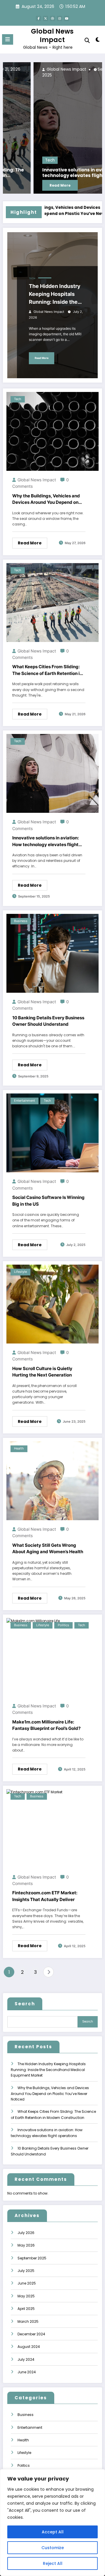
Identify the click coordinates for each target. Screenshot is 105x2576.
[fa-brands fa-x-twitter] (45, 18)
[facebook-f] (38, 18)
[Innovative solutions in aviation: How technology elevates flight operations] (52, 128)
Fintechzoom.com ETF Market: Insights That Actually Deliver (45, 1896)
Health (19, 1448)
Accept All (53, 2532)
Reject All (53, 2563)
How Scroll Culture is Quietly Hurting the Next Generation (42, 1372)
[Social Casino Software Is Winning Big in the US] (52, 1133)
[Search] (87, 40)
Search (25, 2004)
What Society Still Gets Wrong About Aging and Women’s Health (48, 1549)
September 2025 (32, 2258)
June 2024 (27, 2372)
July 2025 (26, 2271)
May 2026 (26, 2245)
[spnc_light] (98, 41)
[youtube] (66, 18)
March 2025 (28, 2321)
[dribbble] (52, 18)
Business (21, 921)
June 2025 (27, 2283)
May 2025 (26, 2296)
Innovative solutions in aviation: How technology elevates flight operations (54, 173)
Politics (63, 1625)
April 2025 (26, 2309)
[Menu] (8, 39)
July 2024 (26, 2359)
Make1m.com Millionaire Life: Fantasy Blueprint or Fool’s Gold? (46, 1725)
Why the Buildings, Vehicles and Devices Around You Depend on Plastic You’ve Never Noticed (46, 499)
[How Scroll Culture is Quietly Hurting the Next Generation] (52, 1304)
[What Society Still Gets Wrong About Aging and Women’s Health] (52, 1480)
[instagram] (60, 18)
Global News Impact (52, 35)
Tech (19, 160)
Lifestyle (20, 1272)
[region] (52, 2523)
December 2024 (31, 2334)
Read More (29, 185)
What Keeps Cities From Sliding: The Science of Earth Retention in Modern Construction (47, 670)
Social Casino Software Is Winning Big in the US (48, 1201)
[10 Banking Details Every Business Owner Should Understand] (52, 953)
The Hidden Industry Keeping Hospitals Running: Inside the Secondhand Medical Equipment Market (56, 294)
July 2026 (26, 2233)
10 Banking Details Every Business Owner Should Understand (48, 1021)
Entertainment (24, 1101)
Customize (53, 2548)
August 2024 (29, 2347)
